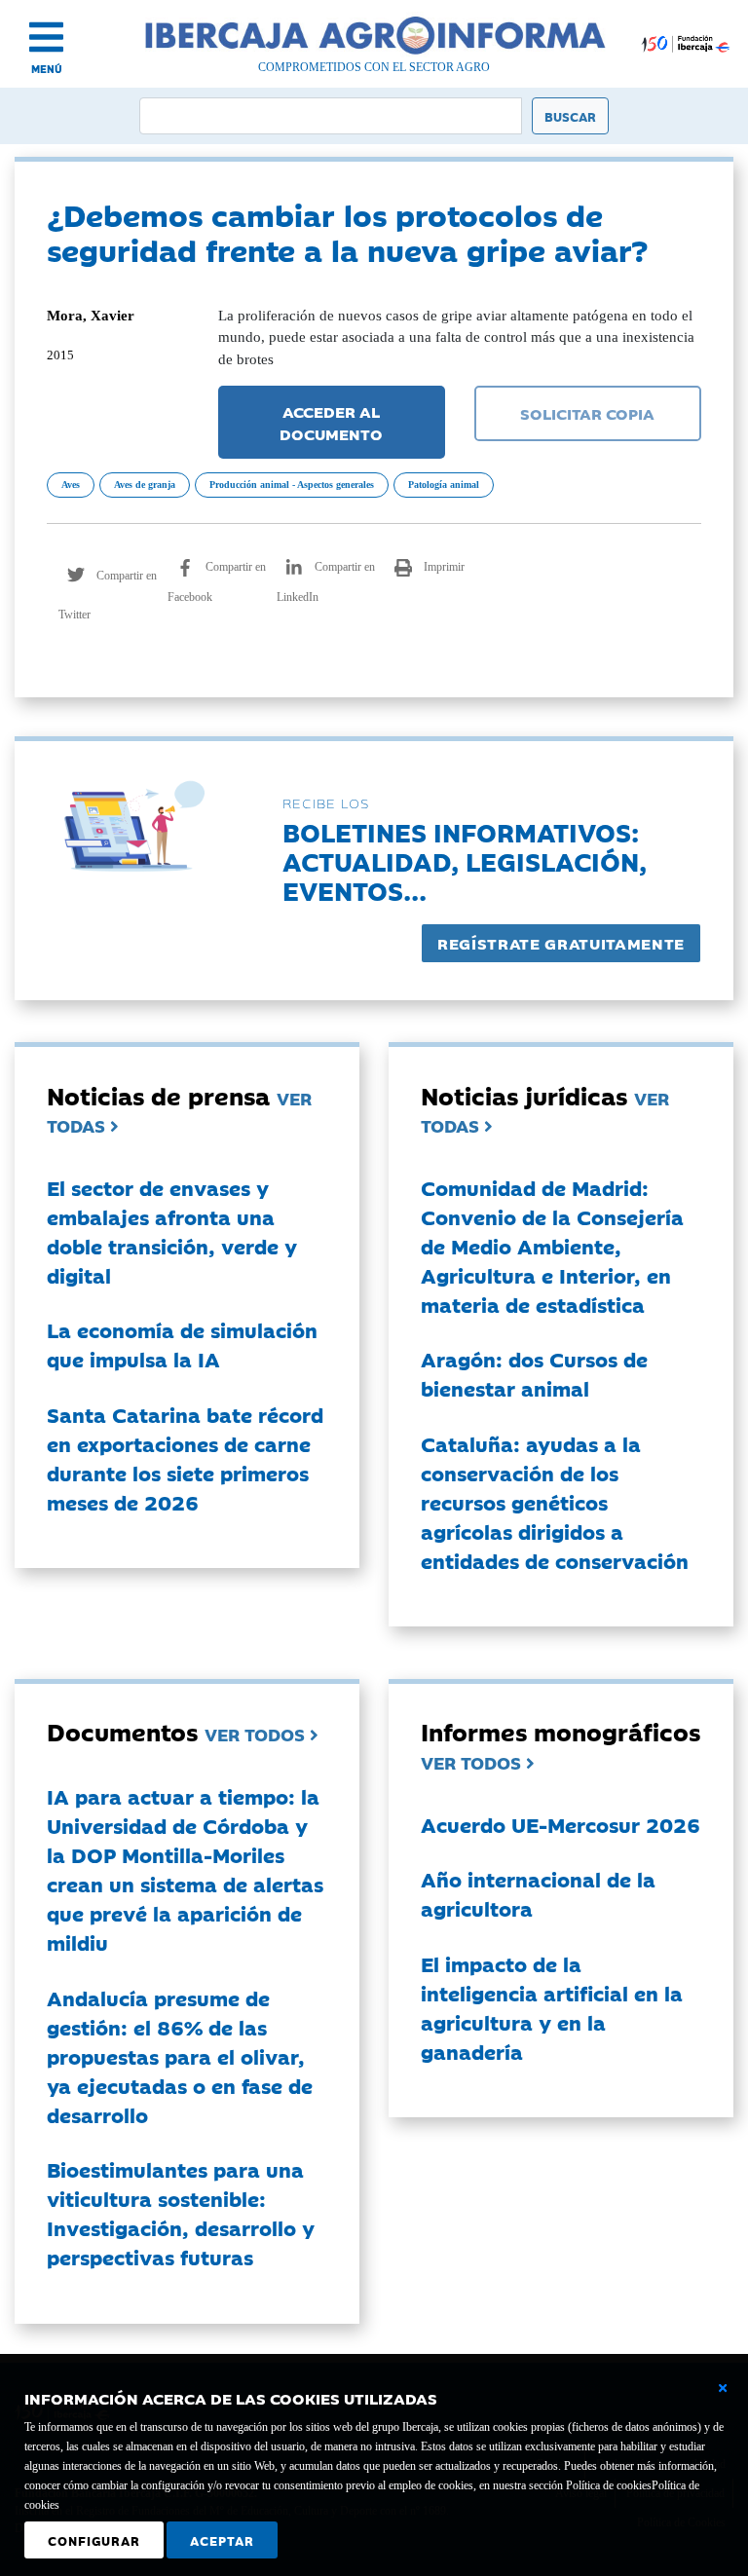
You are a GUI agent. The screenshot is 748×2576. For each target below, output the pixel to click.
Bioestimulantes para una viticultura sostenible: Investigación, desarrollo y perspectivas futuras (181, 2213)
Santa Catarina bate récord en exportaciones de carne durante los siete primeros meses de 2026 (185, 1458)
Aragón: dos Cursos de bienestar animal (534, 1373)
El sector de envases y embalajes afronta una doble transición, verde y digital (172, 1231)
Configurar (94, 2540)
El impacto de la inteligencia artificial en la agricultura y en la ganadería (552, 2007)
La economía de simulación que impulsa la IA (182, 1344)
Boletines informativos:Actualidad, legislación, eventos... (465, 860)
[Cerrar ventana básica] (723, 2388)
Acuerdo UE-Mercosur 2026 (561, 1824)
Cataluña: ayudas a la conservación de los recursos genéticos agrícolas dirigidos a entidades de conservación (555, 1502)
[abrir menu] (46, 37)
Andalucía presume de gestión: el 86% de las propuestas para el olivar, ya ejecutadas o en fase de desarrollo (180, 2056)
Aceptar (222, 2540)
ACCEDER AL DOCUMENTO (331, 422)
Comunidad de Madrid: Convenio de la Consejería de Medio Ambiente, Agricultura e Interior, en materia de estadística (552, 1246)
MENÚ (47, 69)
